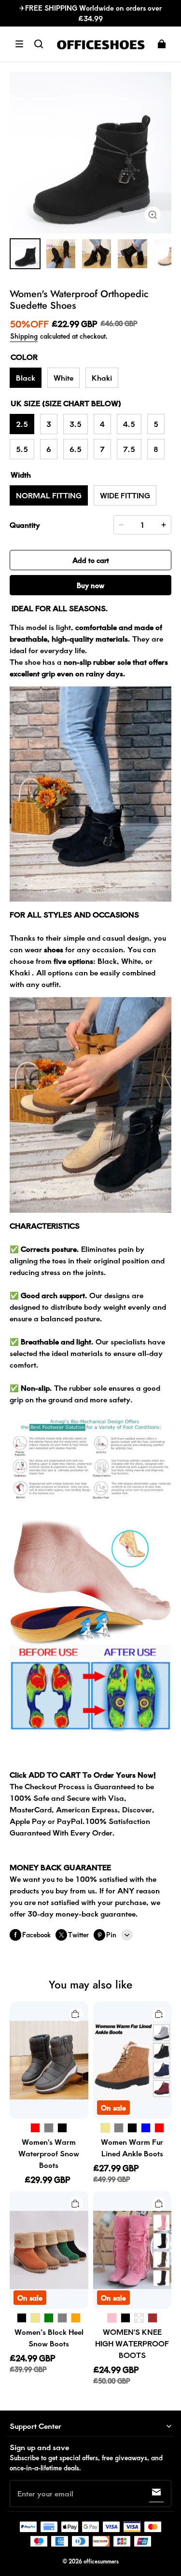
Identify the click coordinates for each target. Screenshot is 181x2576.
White (63, 377)
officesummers (101, 2561)
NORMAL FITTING (49, 495)
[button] (19, 44)
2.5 (22, 424)
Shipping (24, 336)
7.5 (129, 449)
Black (26, 377)
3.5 (76, 424)
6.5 (76, 449)
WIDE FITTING (125, 495)
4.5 (129, 424)
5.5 (22, 449)
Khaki (102, 377)
